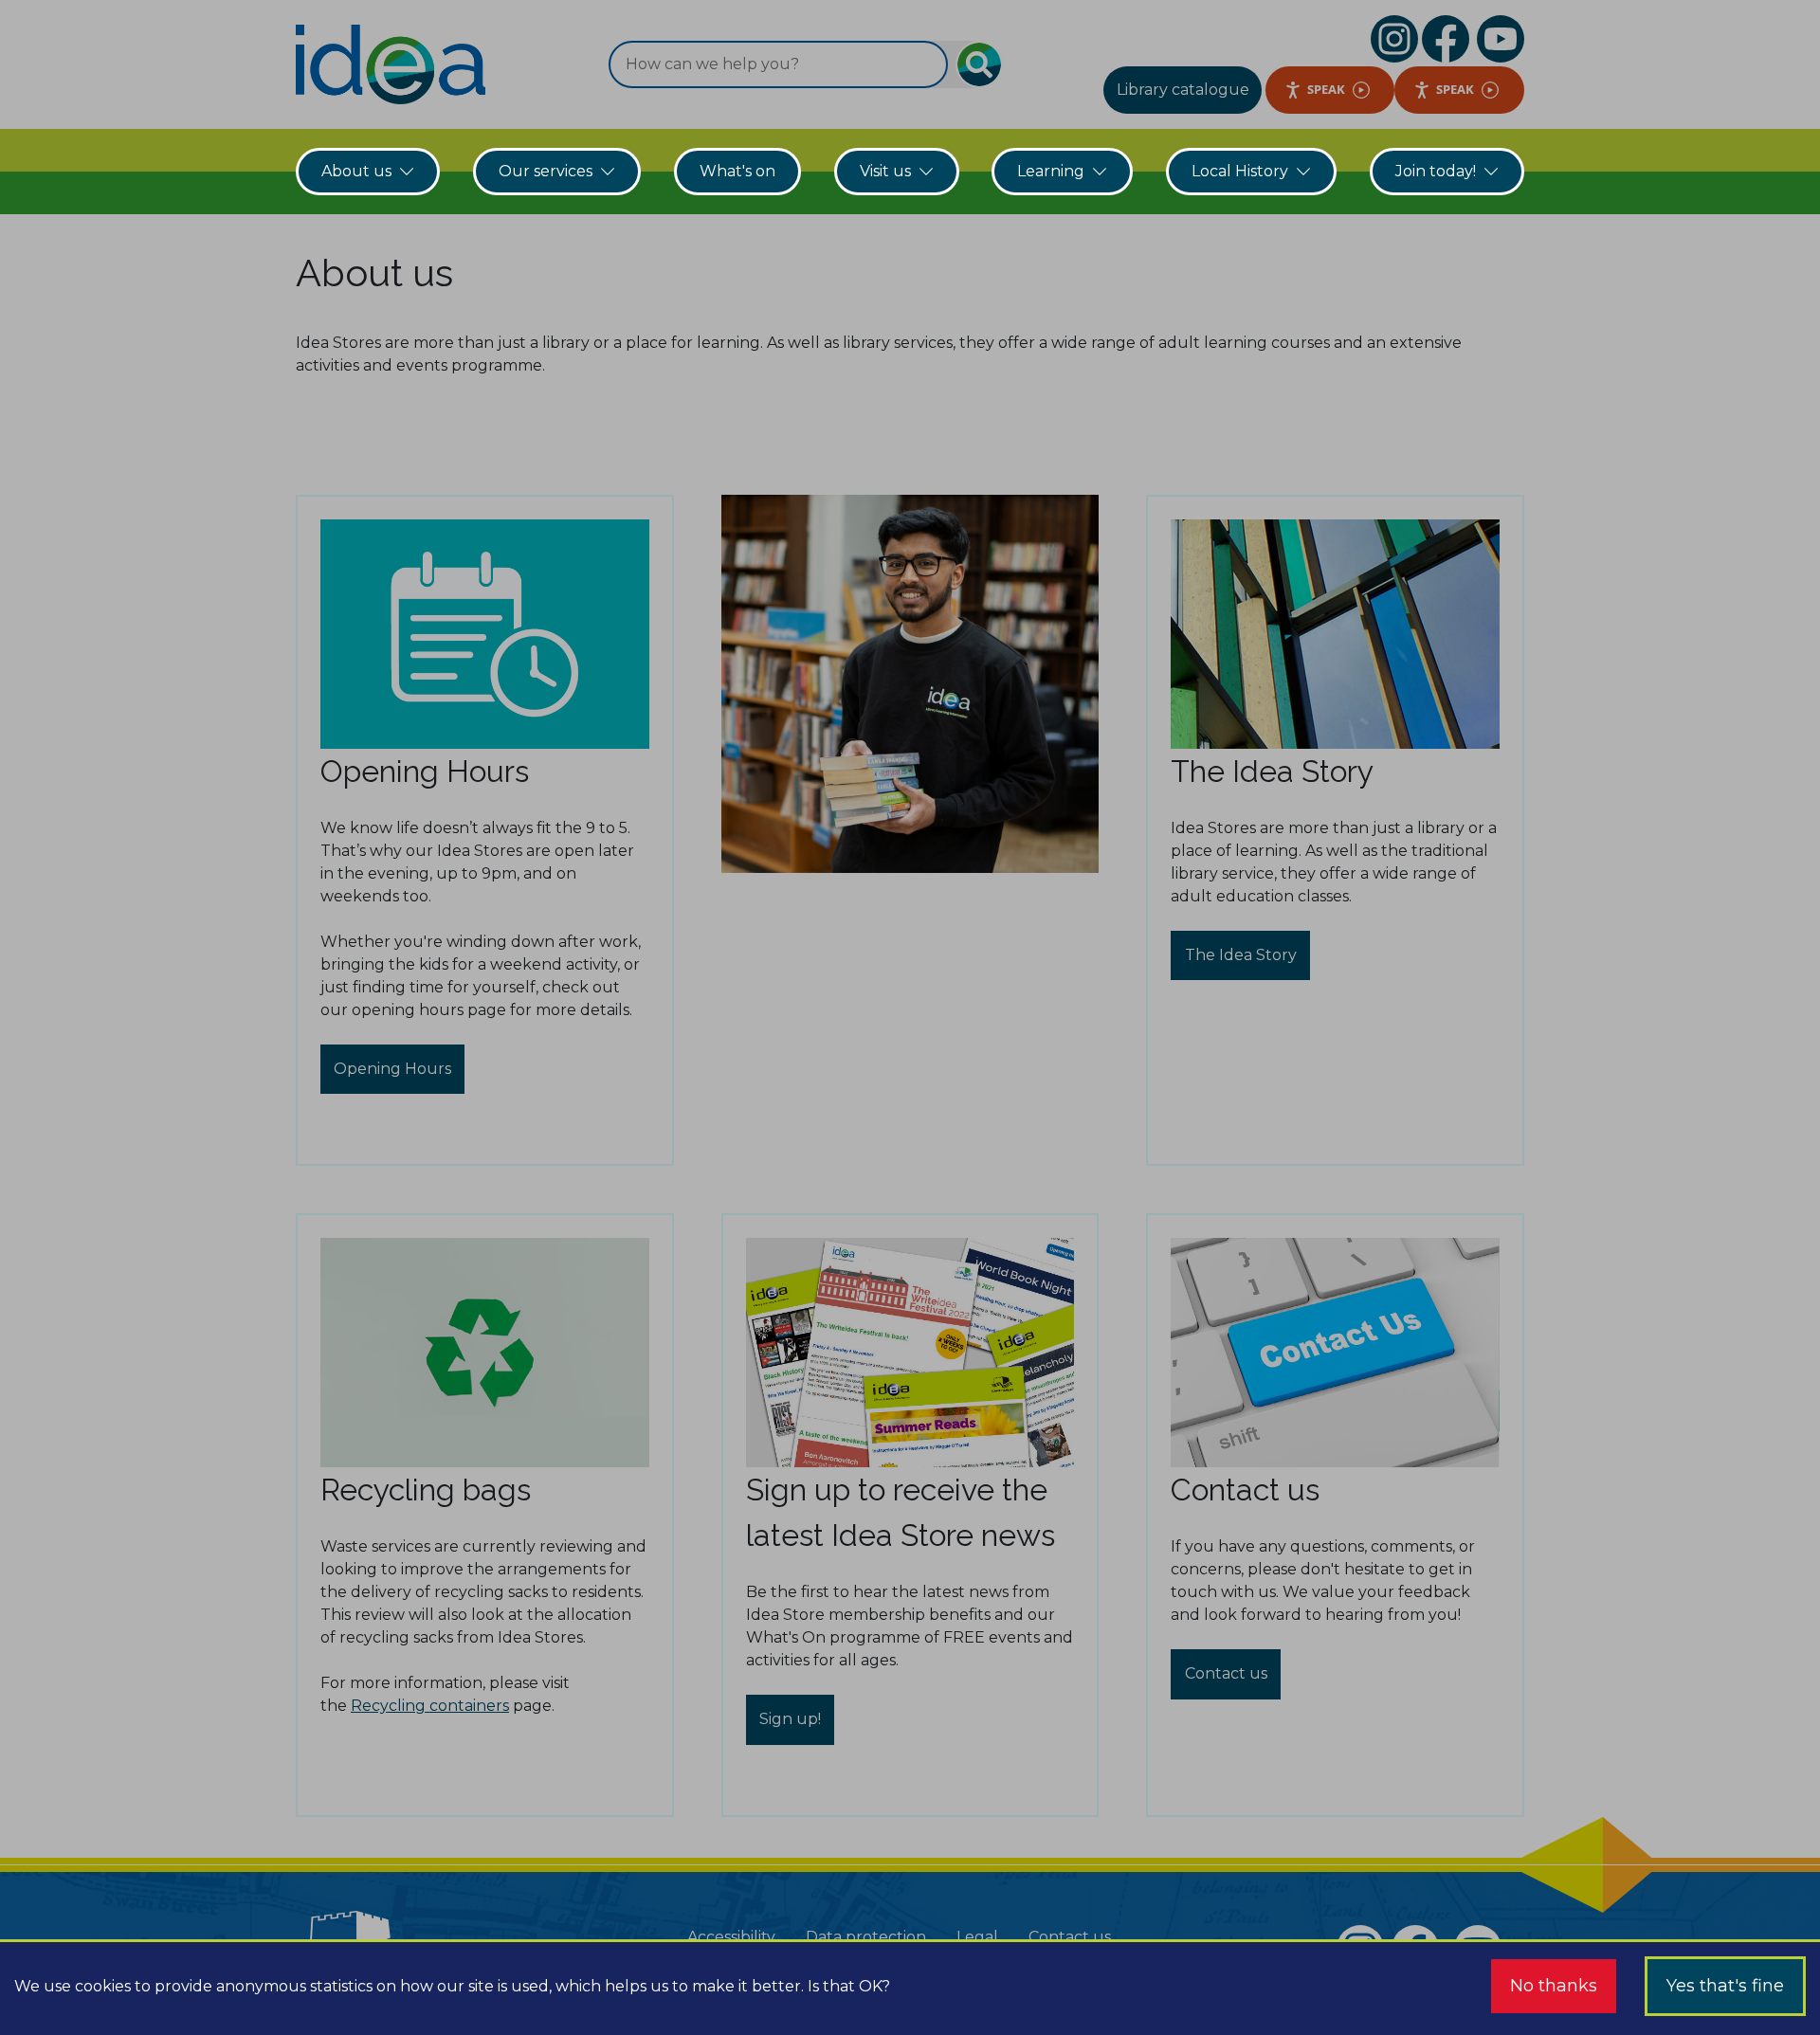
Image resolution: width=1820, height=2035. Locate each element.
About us (356, 171)
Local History (1240, 171)
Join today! (1436, 171)
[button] (910, 1017)
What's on (737, 171)
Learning (1051, 171)
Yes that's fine (1725, 1986)
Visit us (885, 171)
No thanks (1554, 1986)
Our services (546, 171)
